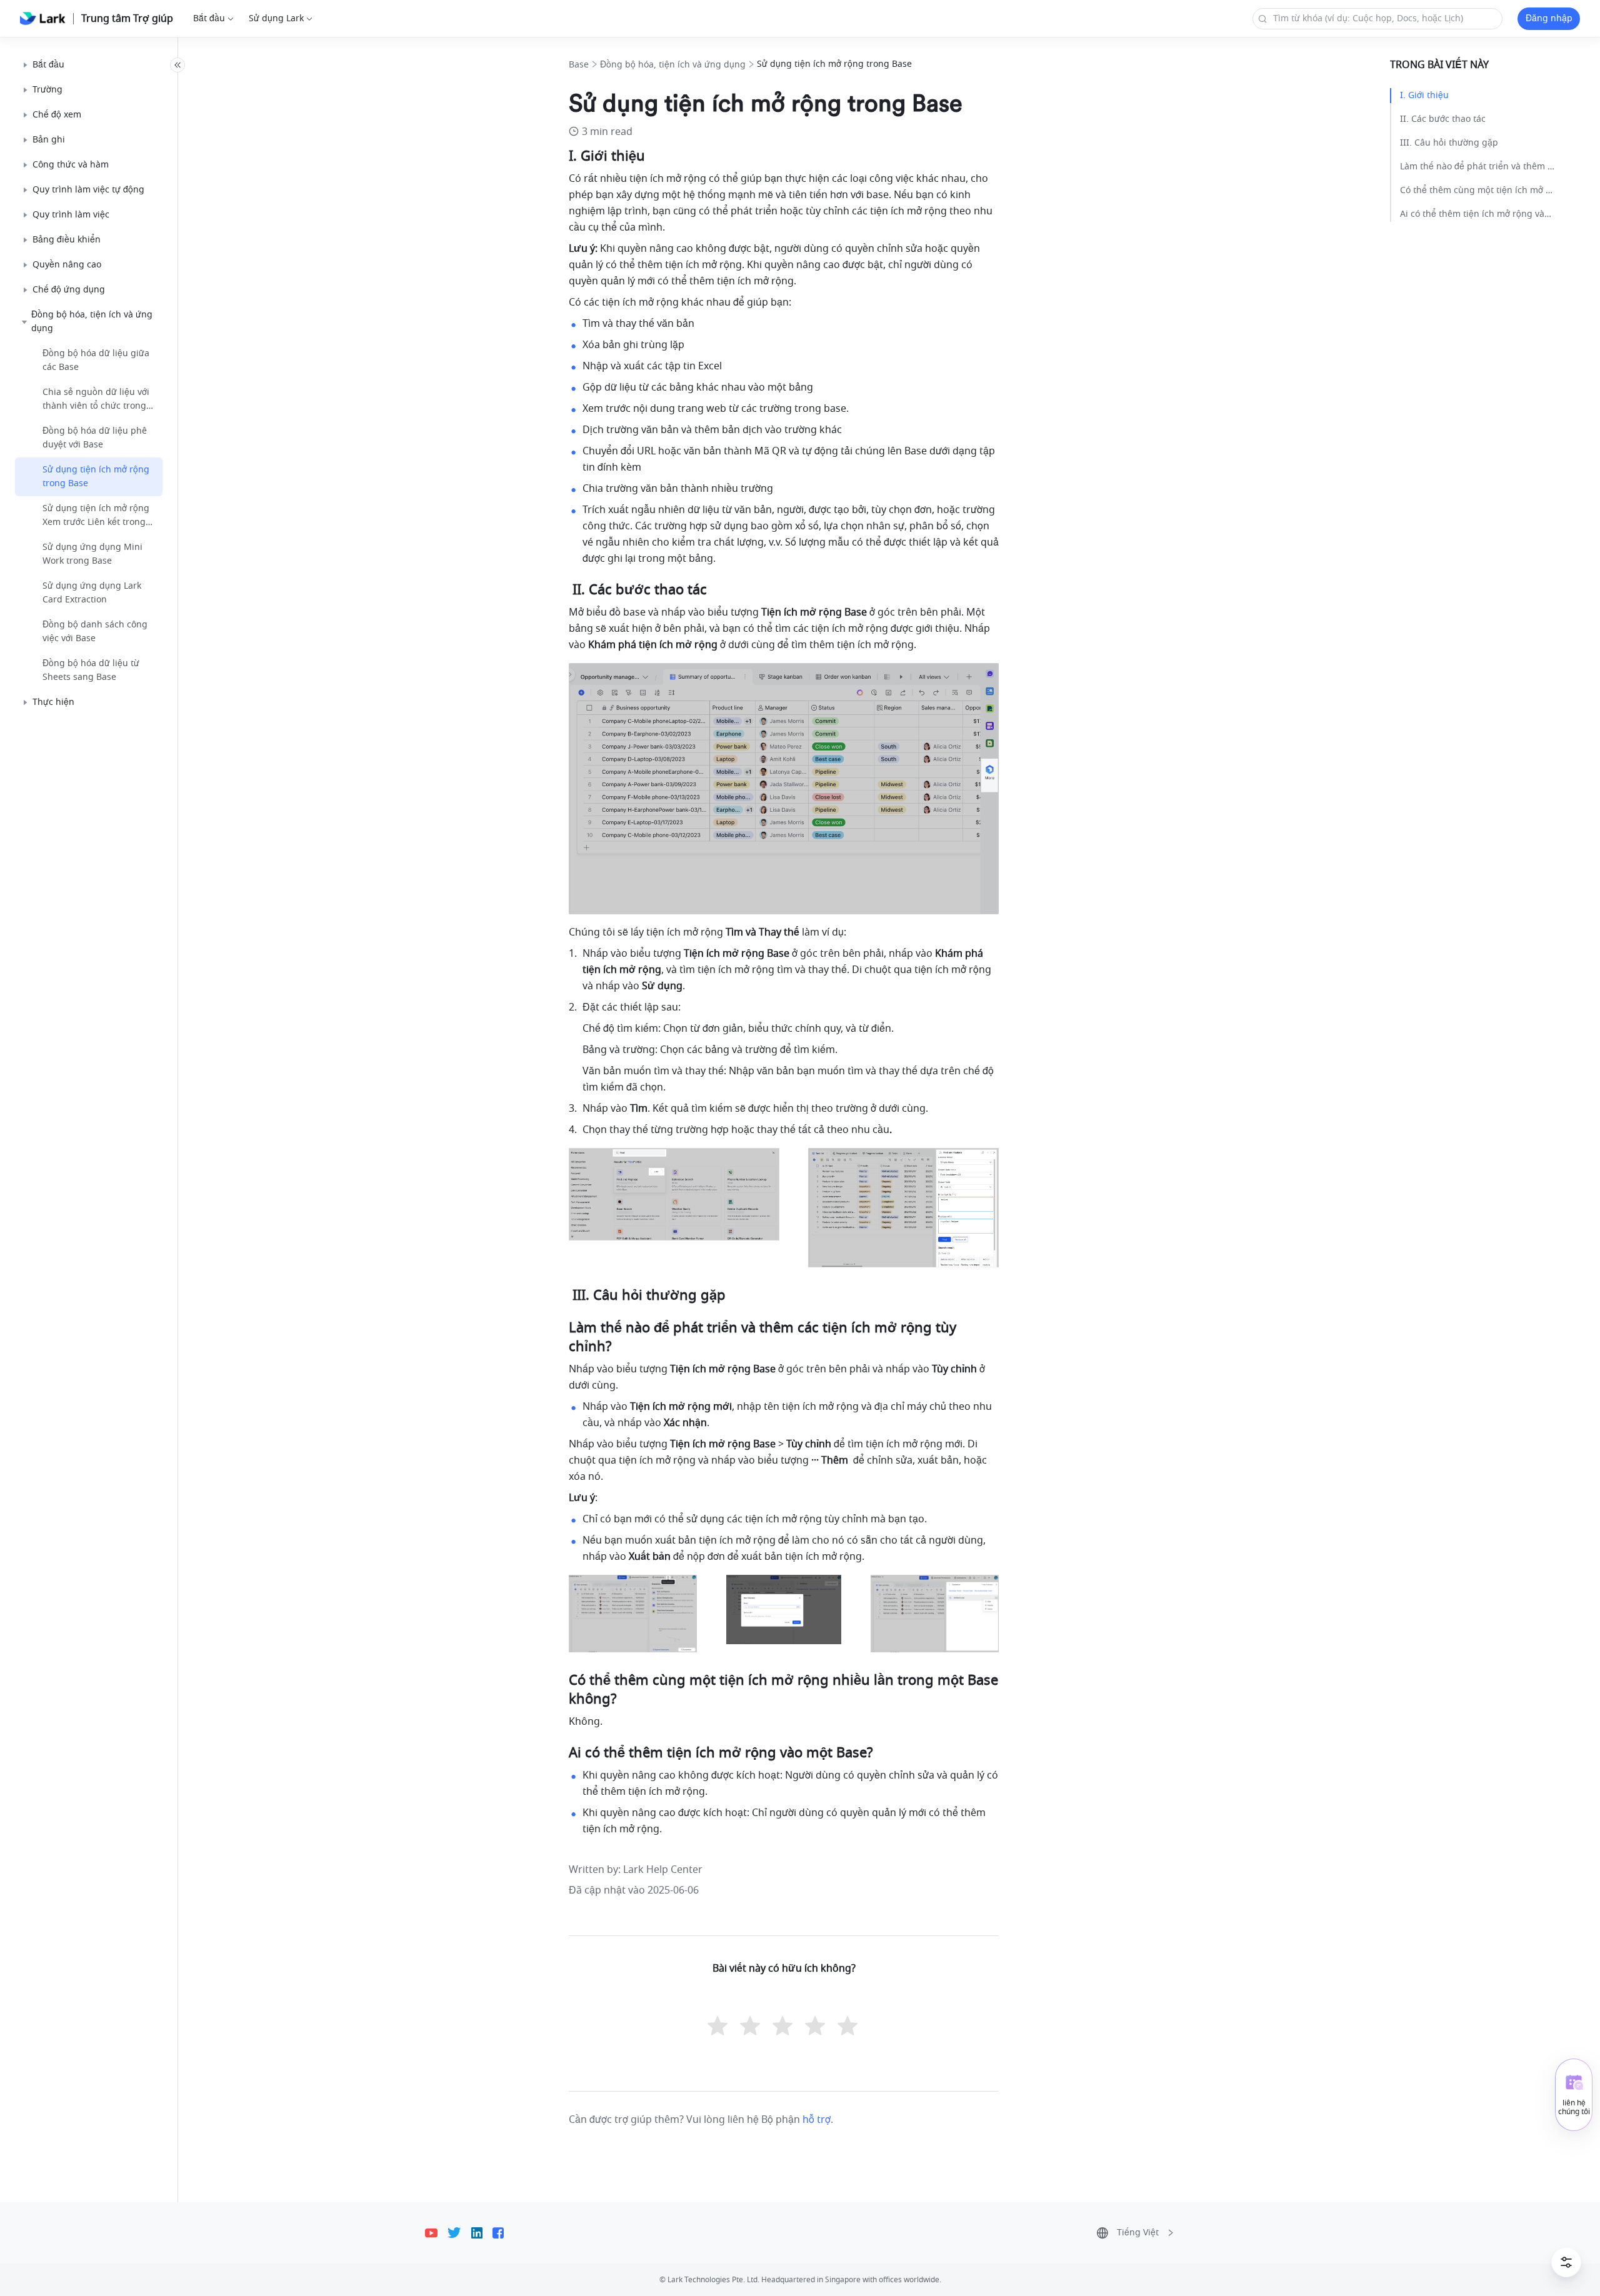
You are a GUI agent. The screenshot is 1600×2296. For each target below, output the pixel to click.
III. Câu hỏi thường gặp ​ (1450, 143)
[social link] (436, 2233)
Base (579, 65)
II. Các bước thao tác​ (1443, 119)
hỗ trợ (817, 2120)
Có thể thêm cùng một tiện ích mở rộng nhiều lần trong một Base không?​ (1477, 190)
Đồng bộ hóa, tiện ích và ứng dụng (673, 65)
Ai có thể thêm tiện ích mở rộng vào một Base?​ (1477, 214)
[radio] (719, 2027)
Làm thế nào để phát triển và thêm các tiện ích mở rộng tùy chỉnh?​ (1477, 167)
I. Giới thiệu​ (1424, 95)
